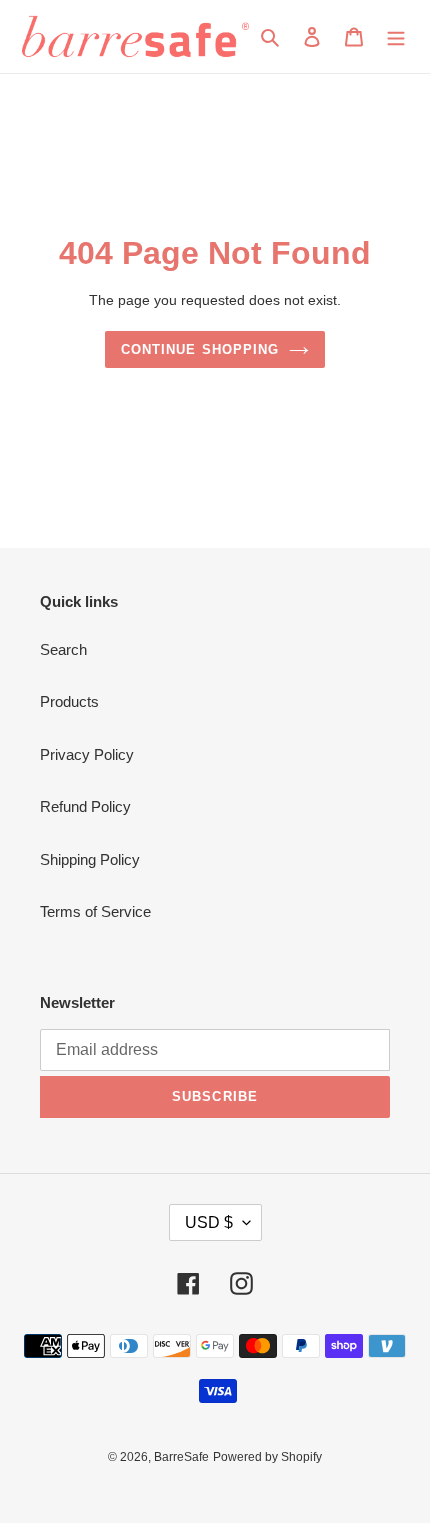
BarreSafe (181, 1457)
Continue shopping (200, 349)
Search (63, 649)
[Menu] (396, 36)
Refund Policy (85, 806)
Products (69, 701)
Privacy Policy (87, 754)
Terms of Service (95, 911)
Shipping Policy (90, 859)
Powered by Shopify (267, 1457)
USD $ (209, 1222)
